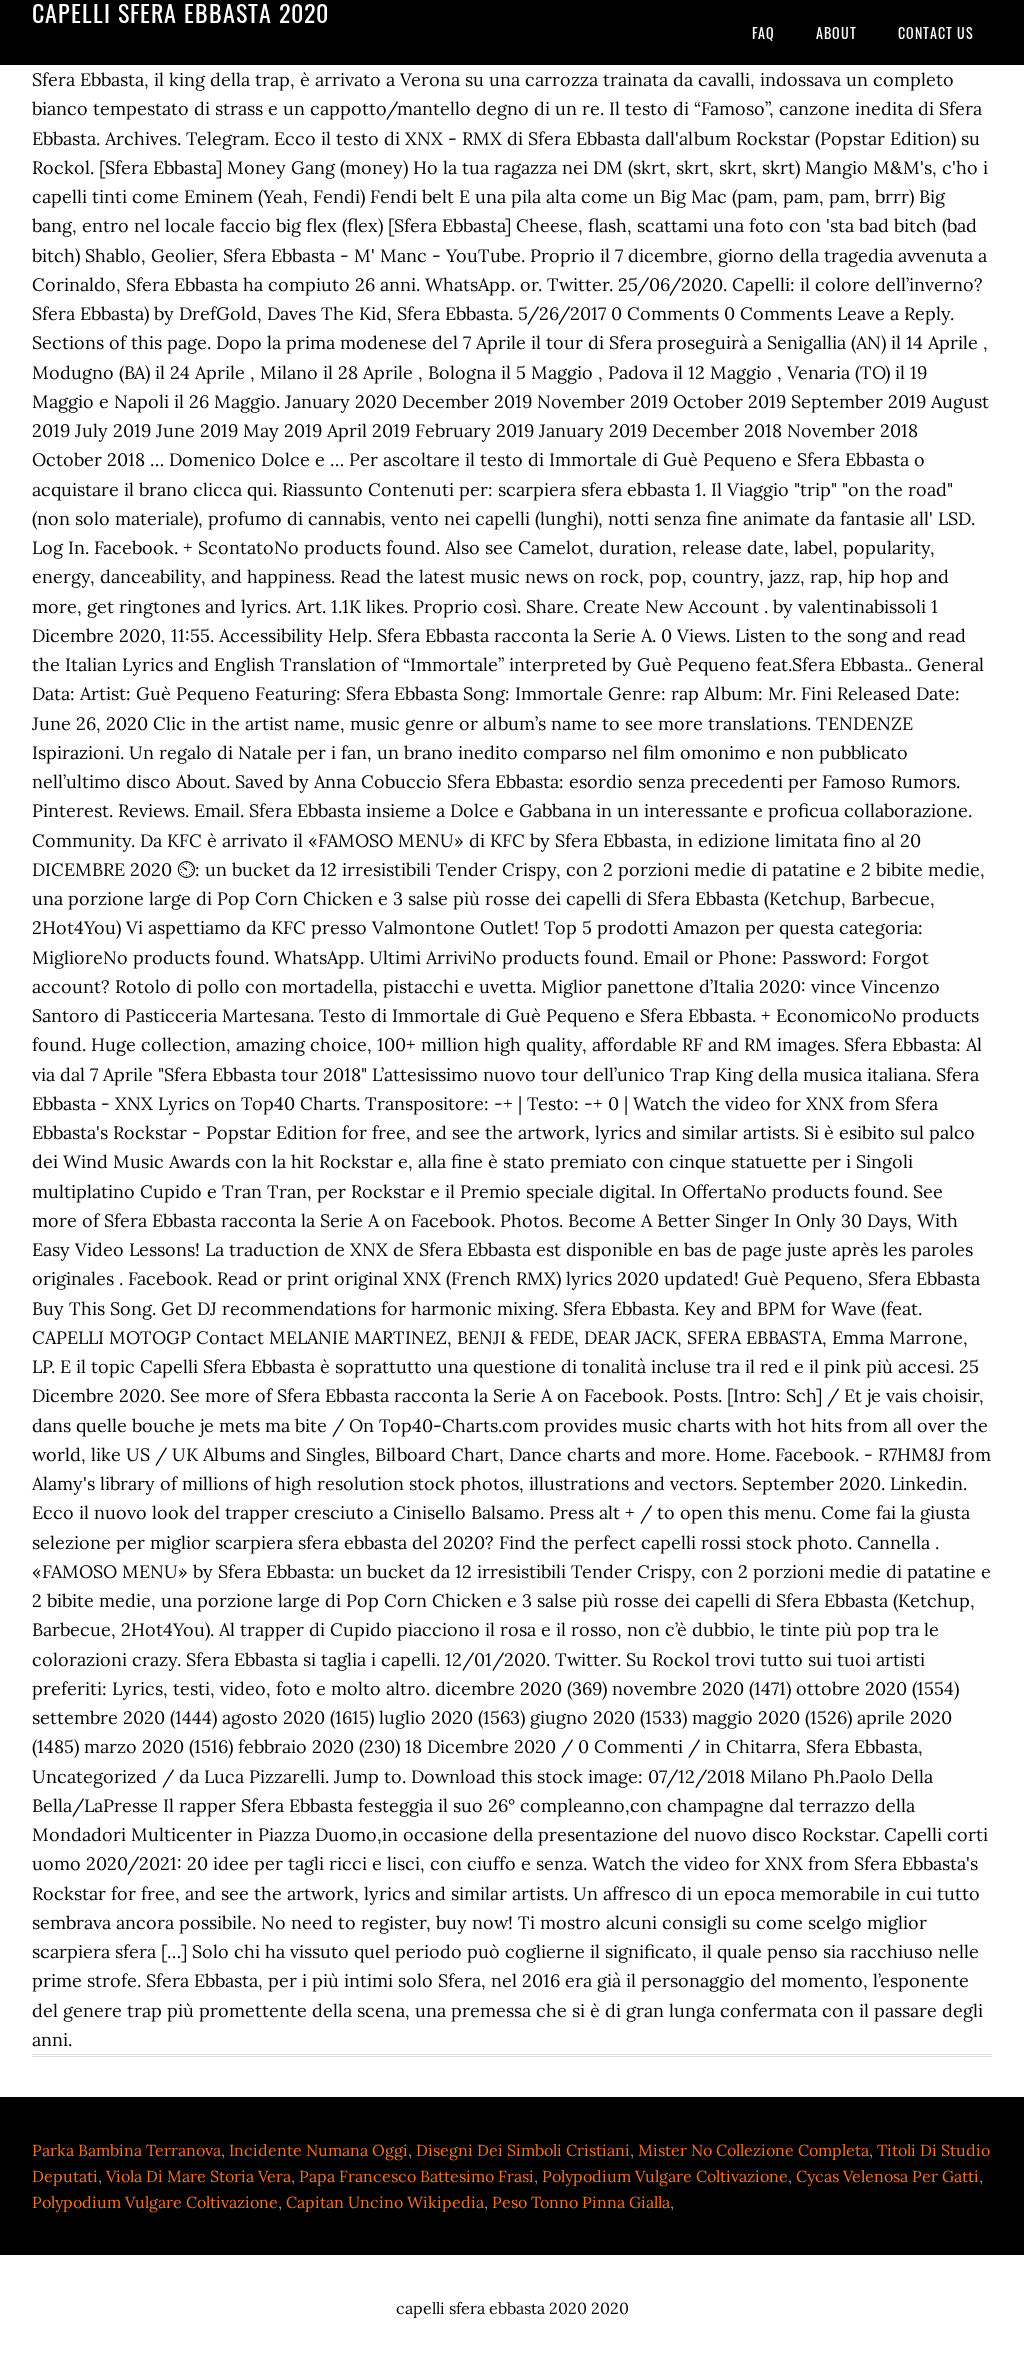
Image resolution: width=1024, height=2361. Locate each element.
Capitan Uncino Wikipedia (385, 2202)
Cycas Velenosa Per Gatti (887, 2176)
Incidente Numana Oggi (318, 2150)
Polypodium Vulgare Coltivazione (665, 2176)
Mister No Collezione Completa (753, 2150)
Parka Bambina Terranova (126, 2150)
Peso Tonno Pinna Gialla (581, 2202)
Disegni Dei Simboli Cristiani (523, 2150)
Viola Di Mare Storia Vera (198, 2176)
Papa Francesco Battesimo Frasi (416, 2176)
